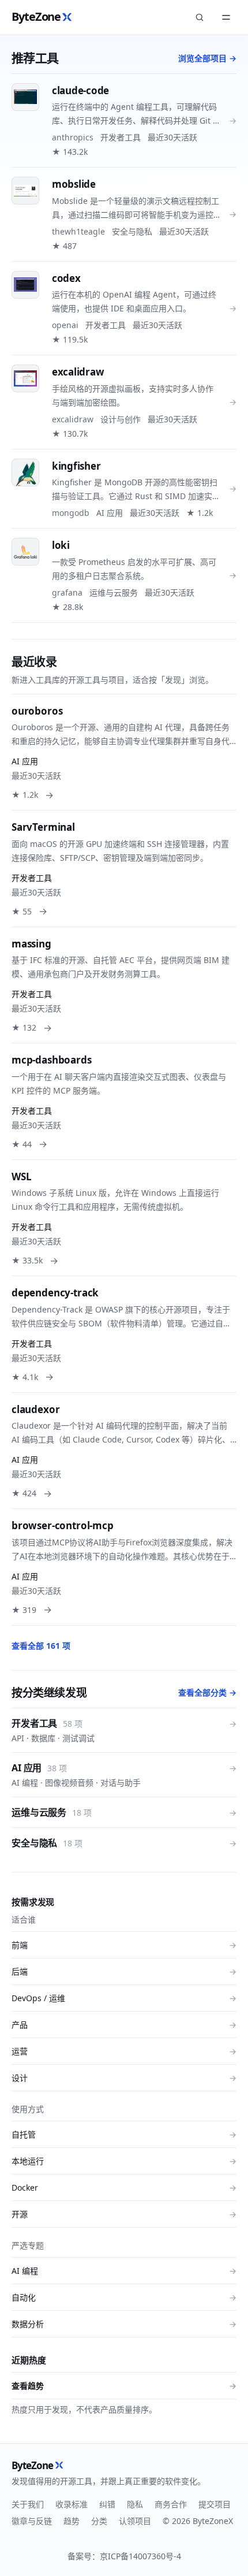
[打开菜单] (226, 17)
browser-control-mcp (63, 1525)
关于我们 (28, 2504)
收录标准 (72, 2504)
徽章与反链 (32, 2521)
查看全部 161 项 (41, 1646)
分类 (99, 2521)
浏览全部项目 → (207, 58)
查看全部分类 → (207, 1692)
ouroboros (37, 711)
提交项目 (215, 2504)
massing (31, 944)
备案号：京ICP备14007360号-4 (124, 2556)
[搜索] (200, 17)
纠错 (107, 2504)
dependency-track (55, 1293)
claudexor (35, 1409)
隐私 (135, 2504)
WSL (22, 1177)
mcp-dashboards (52, 1060)
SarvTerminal (43, 827)
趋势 (72, 2521)
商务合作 (171, 2504)
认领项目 (135, 2521)
